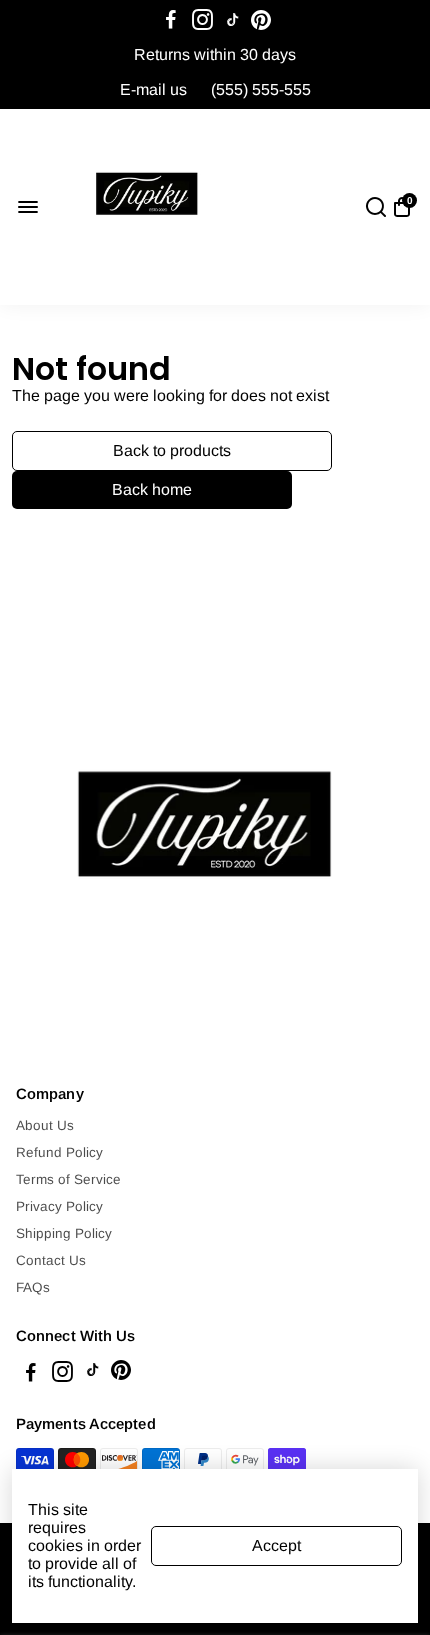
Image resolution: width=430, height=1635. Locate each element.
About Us (45, 1125)
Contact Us (51, 1260)
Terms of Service (68, 1179)
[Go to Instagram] (202, 20)
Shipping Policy (64, 1233)
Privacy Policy (59, 1206)
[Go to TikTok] (233, 20)
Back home (152, 489)
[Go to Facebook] (171, 20)
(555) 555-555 (261, 89)
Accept (276, 1545)
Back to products (172, 450)
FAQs (33, 1287)
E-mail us (153, 89)
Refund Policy (59, 1152)
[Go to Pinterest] (261, 20)
